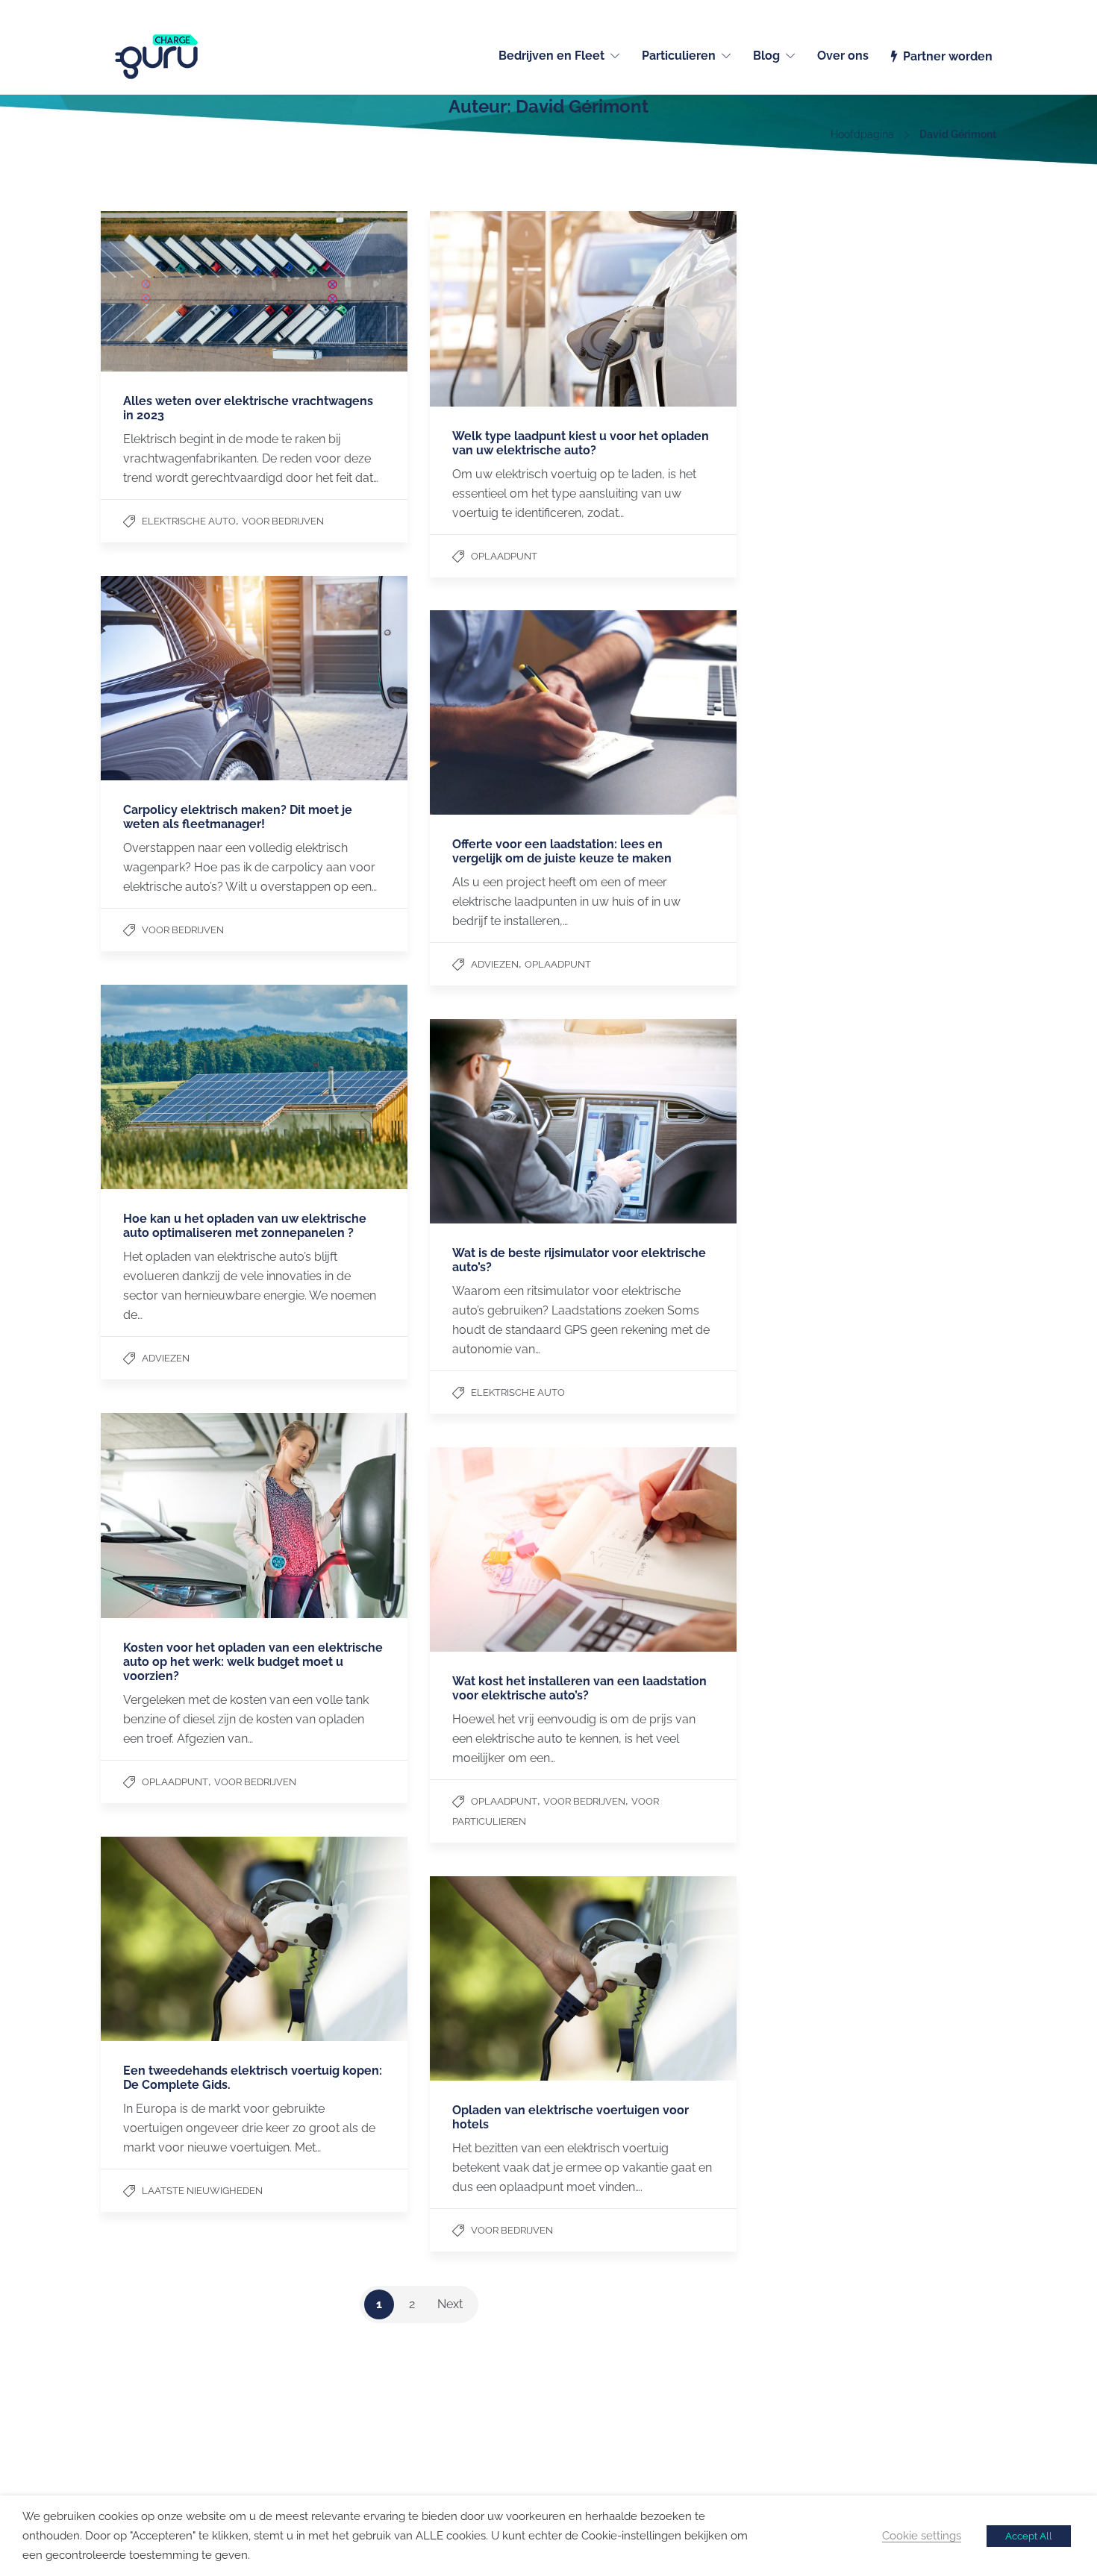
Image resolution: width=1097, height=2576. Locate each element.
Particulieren (679, 56)
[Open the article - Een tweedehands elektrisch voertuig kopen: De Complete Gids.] (254, 1939)
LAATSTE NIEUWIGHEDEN (202, 2191)
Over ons (843, 56)
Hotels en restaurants (380, 2464)
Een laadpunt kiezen (603, 2425)
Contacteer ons (138, 2425)
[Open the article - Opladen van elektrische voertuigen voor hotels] (583, 1978)
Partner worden (948, 56)
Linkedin (801, 2425)
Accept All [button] (1029, 2536)
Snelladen (578, 2445)
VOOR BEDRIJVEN (283, 521)
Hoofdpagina (862, 134)
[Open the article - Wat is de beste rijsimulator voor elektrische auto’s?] (583, 1121)
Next (450, 2304)
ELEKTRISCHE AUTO (189, 521)
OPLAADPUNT (504, 556)
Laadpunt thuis (364, 2425)
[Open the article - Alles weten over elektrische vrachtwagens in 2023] (254, 291)
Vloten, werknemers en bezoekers (410, 2445)
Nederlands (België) (952, 9)
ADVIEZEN (495, 964)
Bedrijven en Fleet (551, 56)
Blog (766, 56)
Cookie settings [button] (922, 2535)
